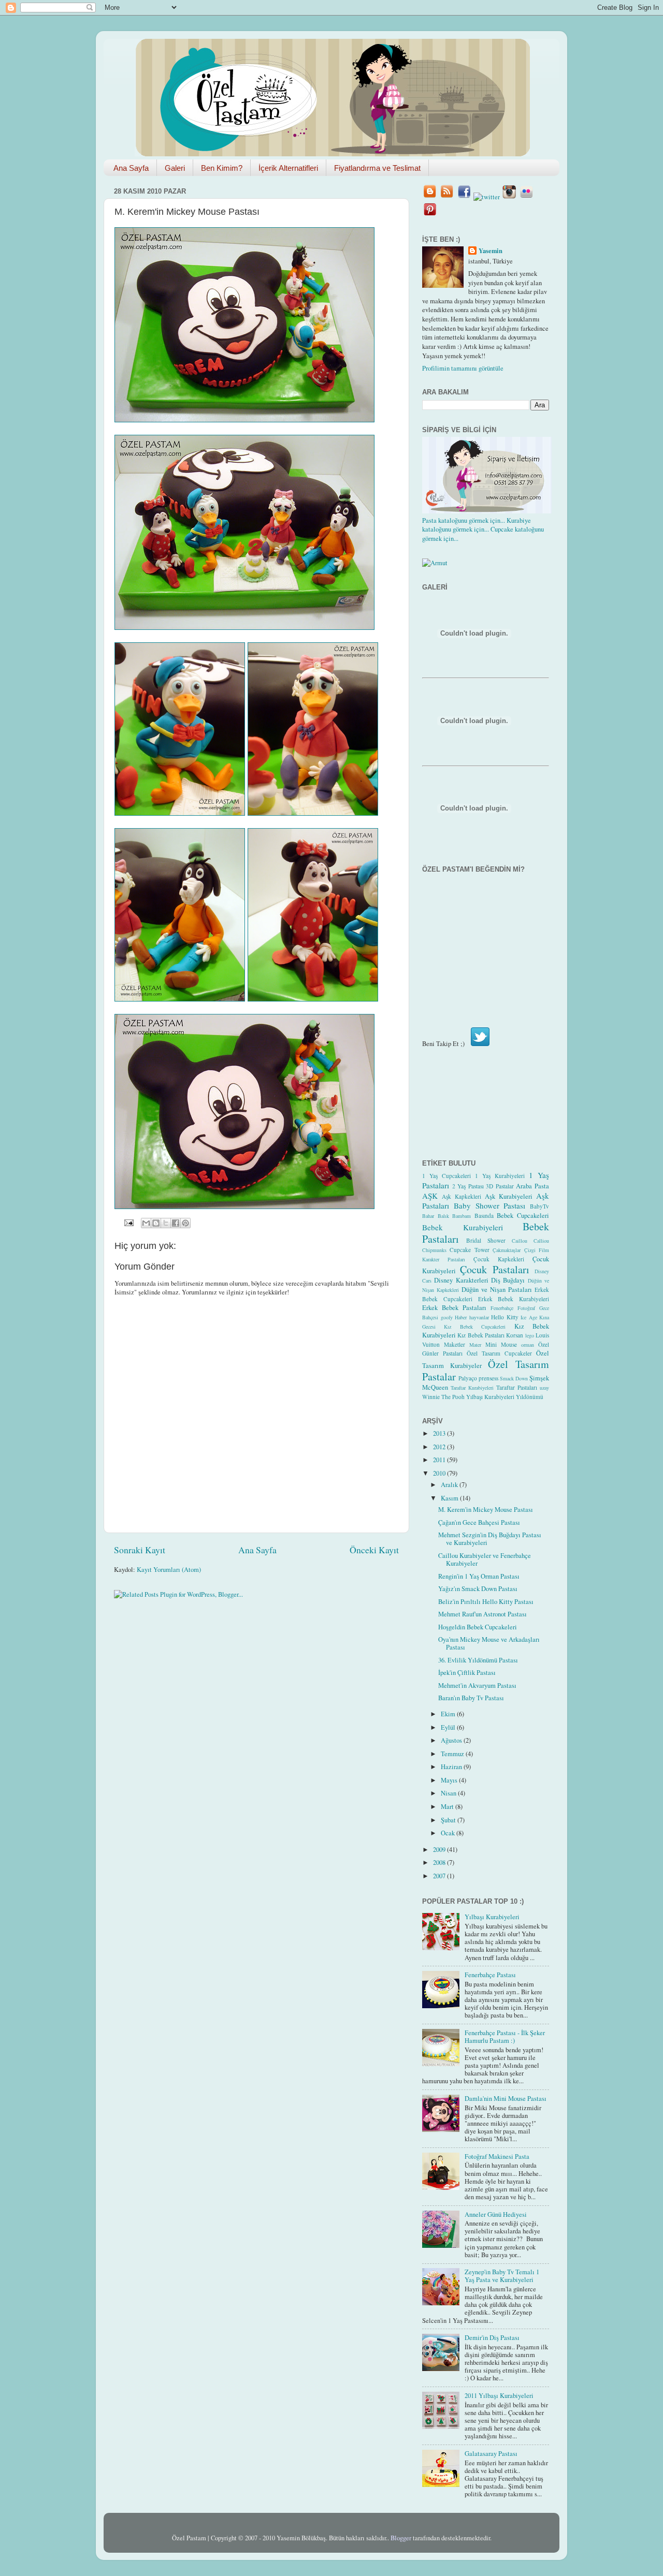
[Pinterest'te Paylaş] (185, 1223)
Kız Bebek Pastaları (481, 1335)
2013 (440, 1433)
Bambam (462, 1216)
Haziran (452, 1767)
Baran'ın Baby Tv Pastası (471, 1698)
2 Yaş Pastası (468, 1186)
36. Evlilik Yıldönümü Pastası (478, 1660)
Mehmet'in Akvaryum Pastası (477, 1686)
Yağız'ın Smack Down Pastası (478, 1589)
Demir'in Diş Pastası (492, 2338)
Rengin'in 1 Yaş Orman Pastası (479, 1576)
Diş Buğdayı (508, 1280)
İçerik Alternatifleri (288, 168)
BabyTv (539, 1206)
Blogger (401, 2538)
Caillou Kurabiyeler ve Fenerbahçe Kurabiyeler (485, 1559)
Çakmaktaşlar (507, 1250)
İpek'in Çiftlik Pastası (467, 1673)
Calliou (541, 1241)
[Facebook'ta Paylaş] (176, 1223)
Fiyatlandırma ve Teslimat (377, 168)
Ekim (449, 1714)
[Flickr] (526, 197)
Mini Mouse (501, 1344)
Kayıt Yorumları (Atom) (169, 1570)
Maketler (455, 1344)
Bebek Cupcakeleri (523, 1216)
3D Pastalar (500, 1186)
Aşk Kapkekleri (462, 1196)
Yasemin (491, 251)
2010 (440, 1473)
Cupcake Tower (469, 1250)
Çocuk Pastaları (494, 1269)
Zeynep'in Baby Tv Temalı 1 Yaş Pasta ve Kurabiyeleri (502, 2276)
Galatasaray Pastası (491, 2454)
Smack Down (514, 1378)
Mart (448, 1807)
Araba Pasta (532, 1186)
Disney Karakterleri (461, 1280)
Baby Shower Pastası (490, 1205)
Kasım (450, 1498)
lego (530, 1335)
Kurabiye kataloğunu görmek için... (477, 525)
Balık (443, 1216)
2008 (440, 1863)
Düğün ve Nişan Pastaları (497, 1290)
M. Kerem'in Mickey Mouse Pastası (486, 1510)
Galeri (175, 168)
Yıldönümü (530, 1397)
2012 (440, 1447)
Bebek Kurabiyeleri (463, 1227)
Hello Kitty (505, 1317)
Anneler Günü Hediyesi (496, 2214)
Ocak (449, 1833)
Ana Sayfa (131, 168)
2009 (440, 1850)
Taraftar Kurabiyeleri (472, 1388)
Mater (475, 1345)
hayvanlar (479, 1317)
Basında (484, 1216)
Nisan (449, 1793)
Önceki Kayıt (374, 1550)
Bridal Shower (486, 1240)
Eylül (449, 1727)
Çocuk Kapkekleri (499, 1259)
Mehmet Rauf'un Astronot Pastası (482, 1614)
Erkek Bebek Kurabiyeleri (514, 1299)
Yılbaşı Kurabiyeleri (490, 1397)
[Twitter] (487, 197)
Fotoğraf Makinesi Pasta (497, 2157)
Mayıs (450, 1780)
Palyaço (468, 1378)
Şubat (449, 1820)
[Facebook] (464, 197)
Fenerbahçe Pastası (490, 1975)
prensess (488, 1378)
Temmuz (453, 1754)
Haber (461, 1317)
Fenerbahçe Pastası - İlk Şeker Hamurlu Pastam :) (505, 2037)
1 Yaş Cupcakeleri (446, 1176)
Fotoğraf (526, 1308)
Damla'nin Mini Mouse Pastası (506, 2099)
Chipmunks (434, 1250)
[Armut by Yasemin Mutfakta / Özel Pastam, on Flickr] (435, 563)
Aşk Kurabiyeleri (509, 1196)
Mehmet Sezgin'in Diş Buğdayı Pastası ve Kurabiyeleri (490, 1539)
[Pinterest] (430, 215)
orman (528, 1345)
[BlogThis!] (156, 1223)
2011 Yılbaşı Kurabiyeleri (499, 2396)
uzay (544, 1388)
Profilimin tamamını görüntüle (463, 368)
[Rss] (447, 197)
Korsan (515, 1335)
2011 (440, 1460)
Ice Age (529, 1317)
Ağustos (452, 1740)
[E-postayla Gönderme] (128, 1222)
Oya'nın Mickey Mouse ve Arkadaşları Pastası (489, 1643)
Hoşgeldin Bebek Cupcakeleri (478, 1627)
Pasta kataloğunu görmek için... (464, 520)
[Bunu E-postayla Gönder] (146, 1223)
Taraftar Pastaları (517, 1387)
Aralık (450, 1485)
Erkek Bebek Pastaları (454, 1308)
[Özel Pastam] (430, 197)
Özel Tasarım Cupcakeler (499, 1353)
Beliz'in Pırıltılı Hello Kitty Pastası (486, 1602)
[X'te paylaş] (166, 1223)
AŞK (430, 1196)
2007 (440, 1876)
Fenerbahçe (502, 1308)
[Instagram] (509, 197)
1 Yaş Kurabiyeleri (500, 1176)
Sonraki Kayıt (140, 1550)
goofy (447, 1317)
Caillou (520, 1241)
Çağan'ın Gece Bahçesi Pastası (479, 1522)
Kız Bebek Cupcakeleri (475, 1327)
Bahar (428, 1216)
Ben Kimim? (222, 168)
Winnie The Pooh (443, 1397)
